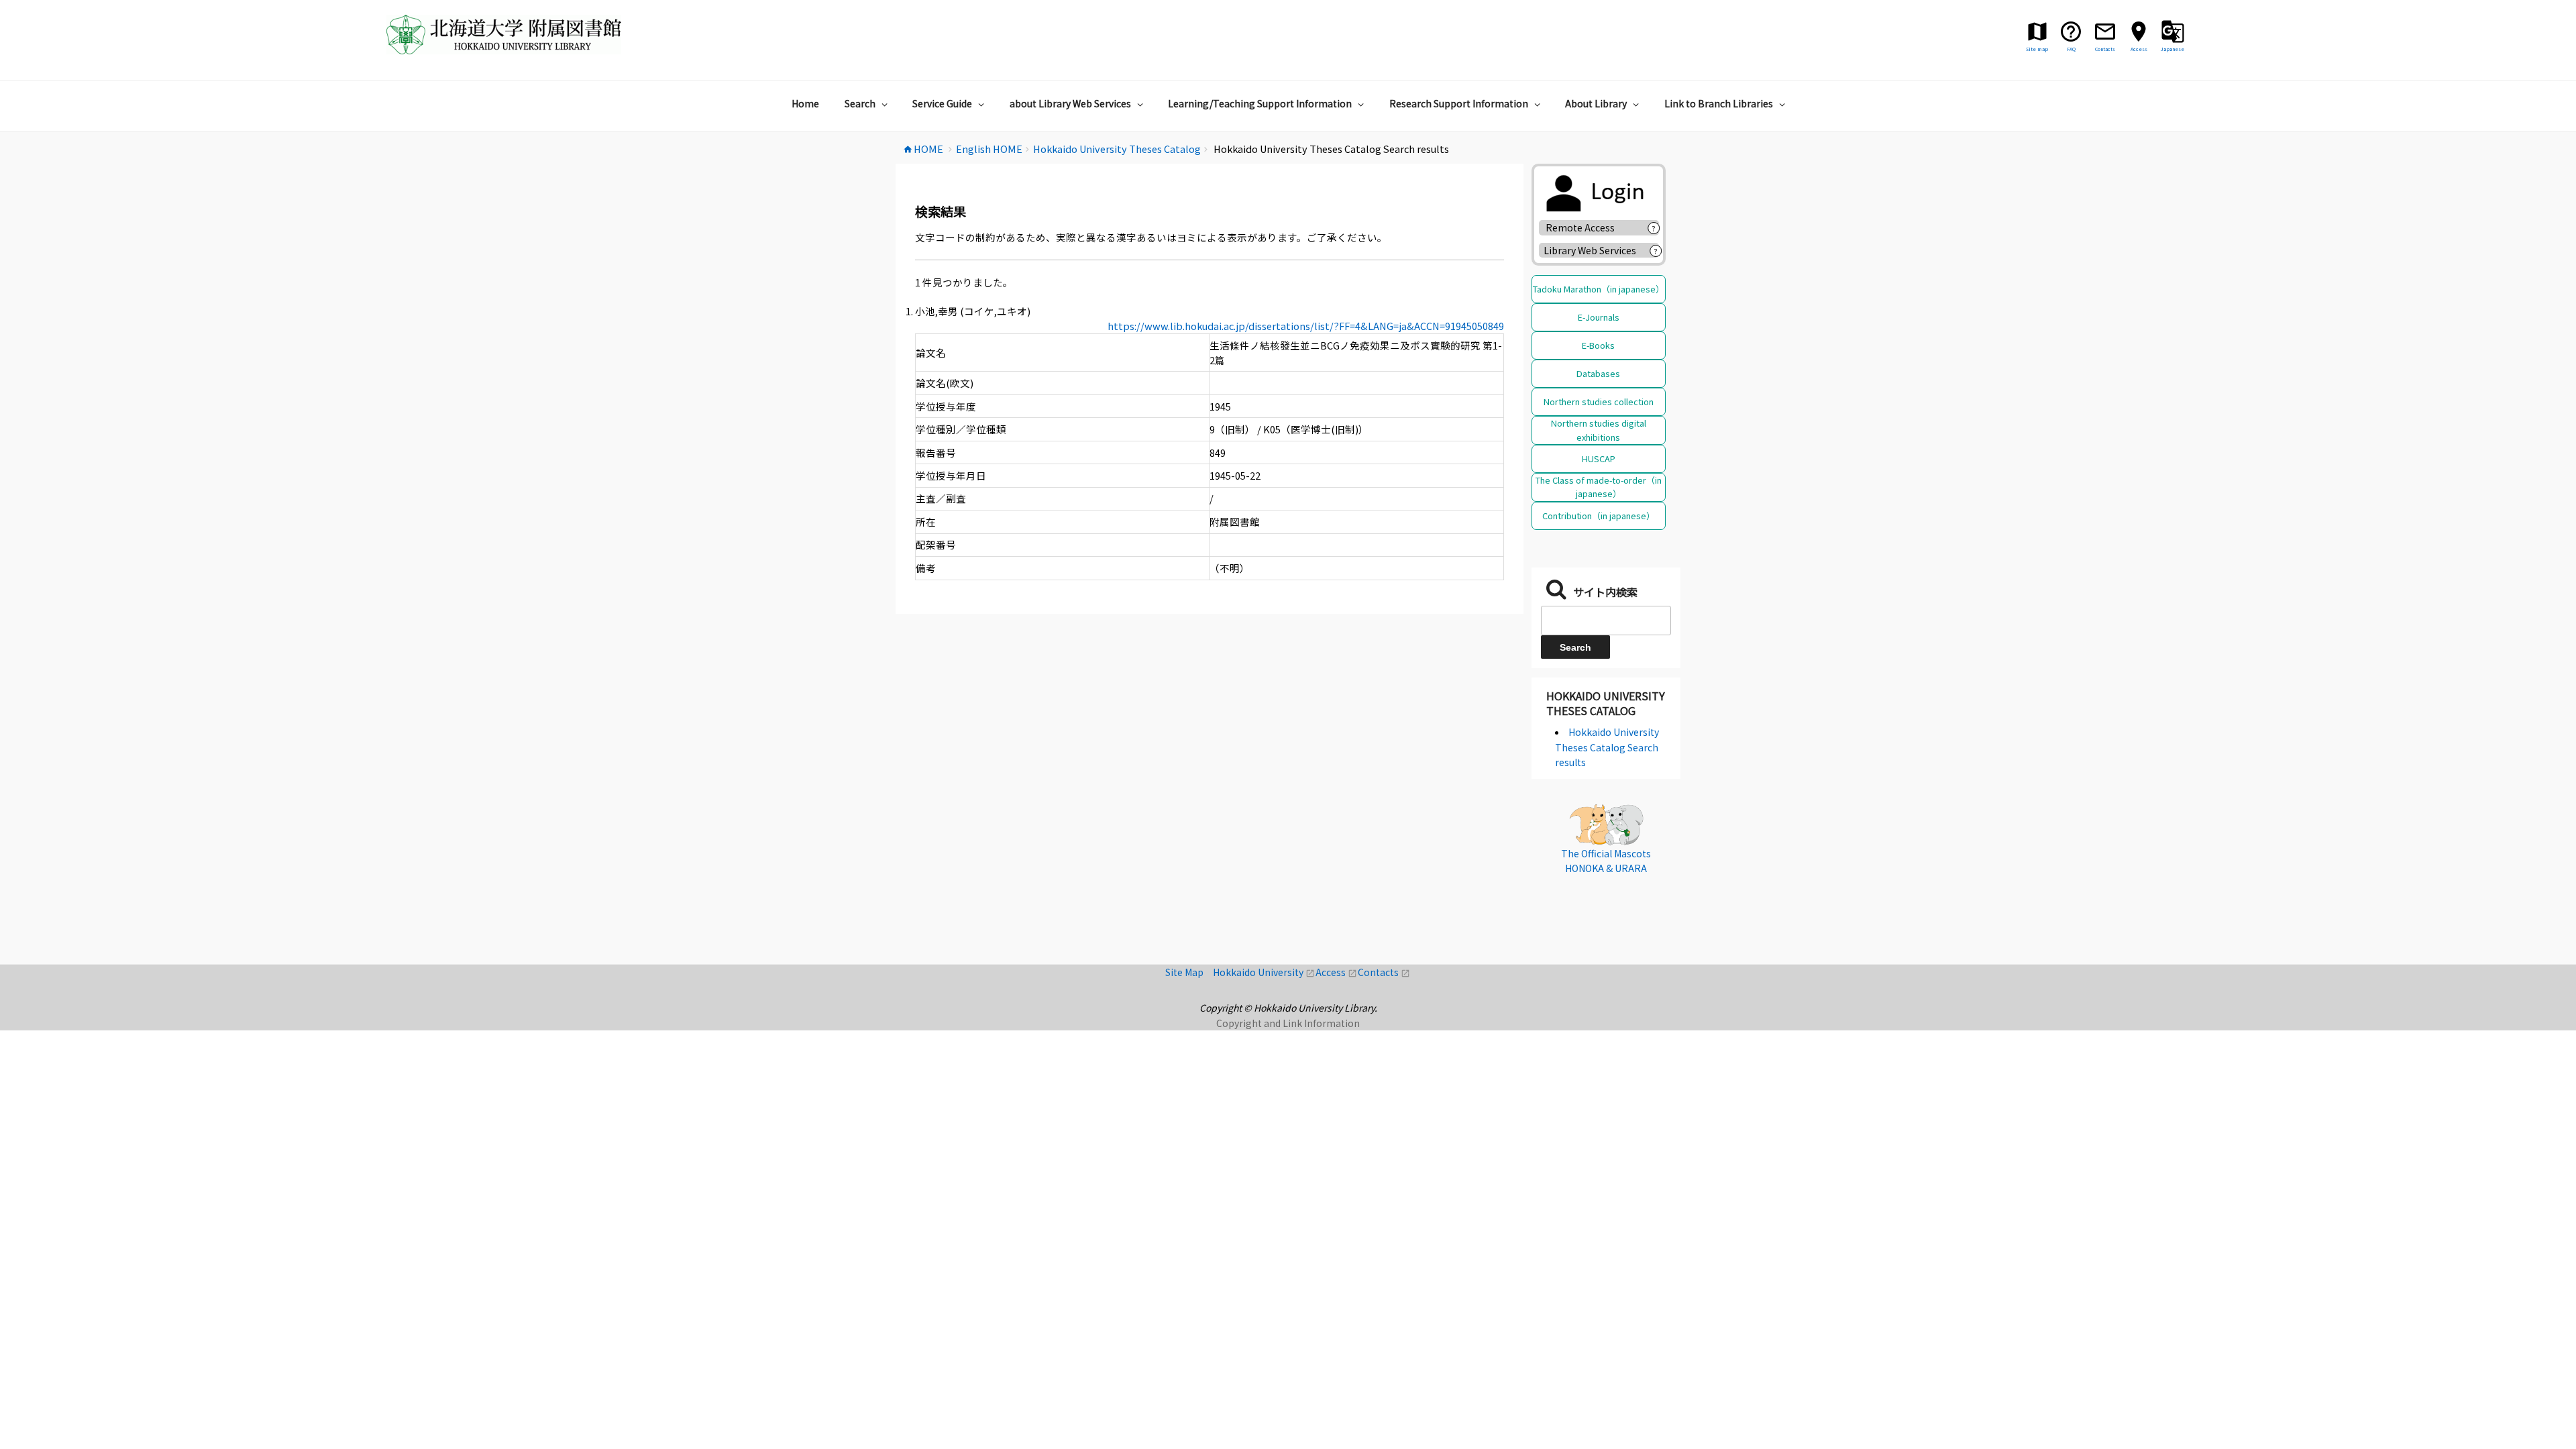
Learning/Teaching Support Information (1260, 103)
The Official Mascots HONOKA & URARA (1606, 861)
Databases (1598, 373)
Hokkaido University (1264, 972)
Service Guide (942, 103)
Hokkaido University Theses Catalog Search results (1607, 747)
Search (860, 103)
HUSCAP (1599, 459)
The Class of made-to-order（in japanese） (1599, 487)
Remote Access (1585, 227)
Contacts (1384, 972)
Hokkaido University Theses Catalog (1606, 703)
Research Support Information (1459, 103)
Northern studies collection (1599, 401)
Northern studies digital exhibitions (1599, 430)
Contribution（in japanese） (1599, 516)
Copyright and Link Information (1288, 1023)
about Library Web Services (1070, 103)
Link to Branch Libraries (1719, 103)
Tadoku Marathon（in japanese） (1599, 289)
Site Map (1189, 972)
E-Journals (1599, 317)
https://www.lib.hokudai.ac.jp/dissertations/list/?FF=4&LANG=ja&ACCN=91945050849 (1306, 326)
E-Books (1598, 345)
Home (805, 103)
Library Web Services (1590, 250)
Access (1337, 972)
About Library (1596, 103)
